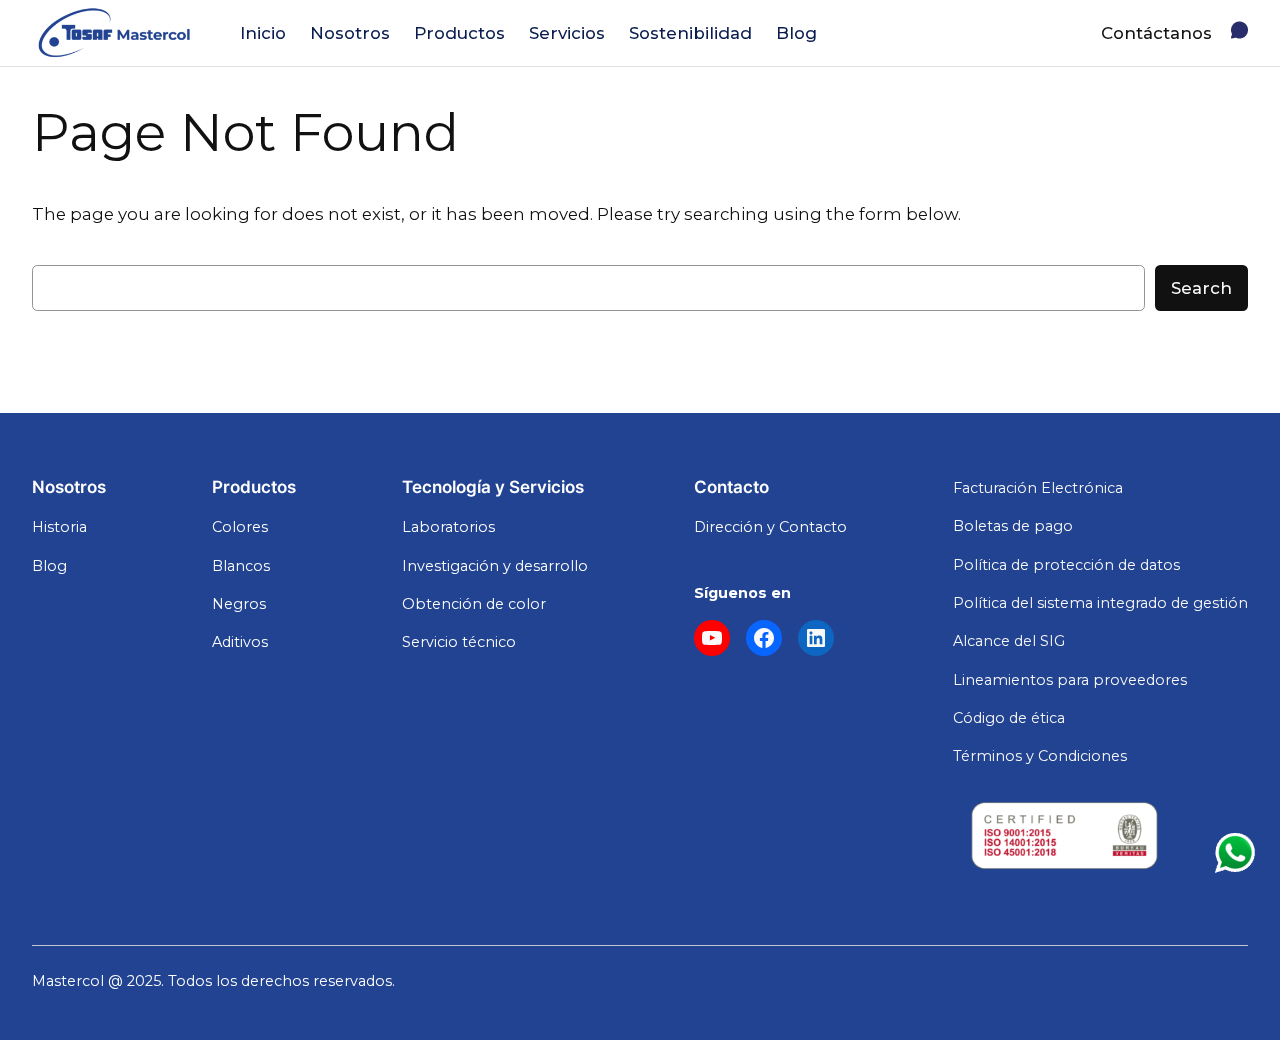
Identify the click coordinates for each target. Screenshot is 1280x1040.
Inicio (263, 33)
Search (1201, 288)
